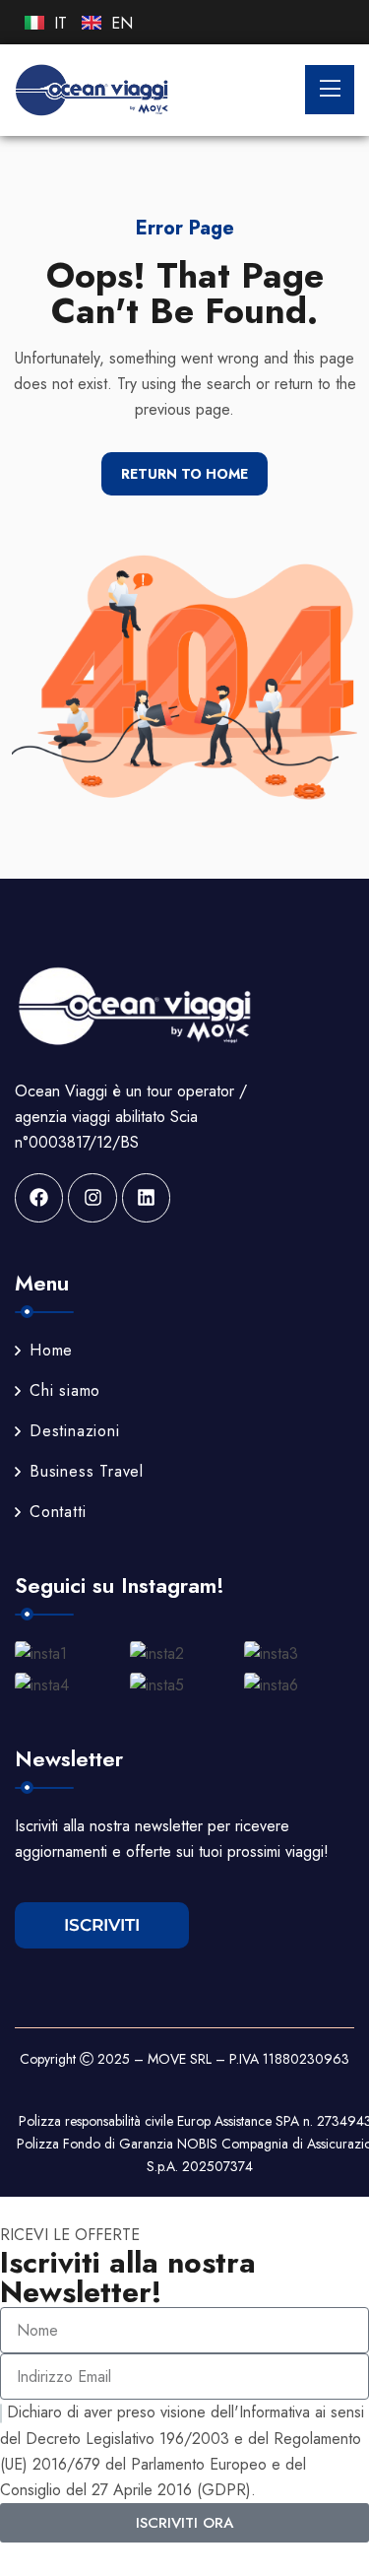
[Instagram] (92, 1197)
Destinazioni (75, 1431)
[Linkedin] (146, 1197)
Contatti (58, 1512)
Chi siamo (65, 1390)
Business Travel (87, 1471)
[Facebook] (39, 1197)
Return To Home (184, 474)
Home (51, 1350)
